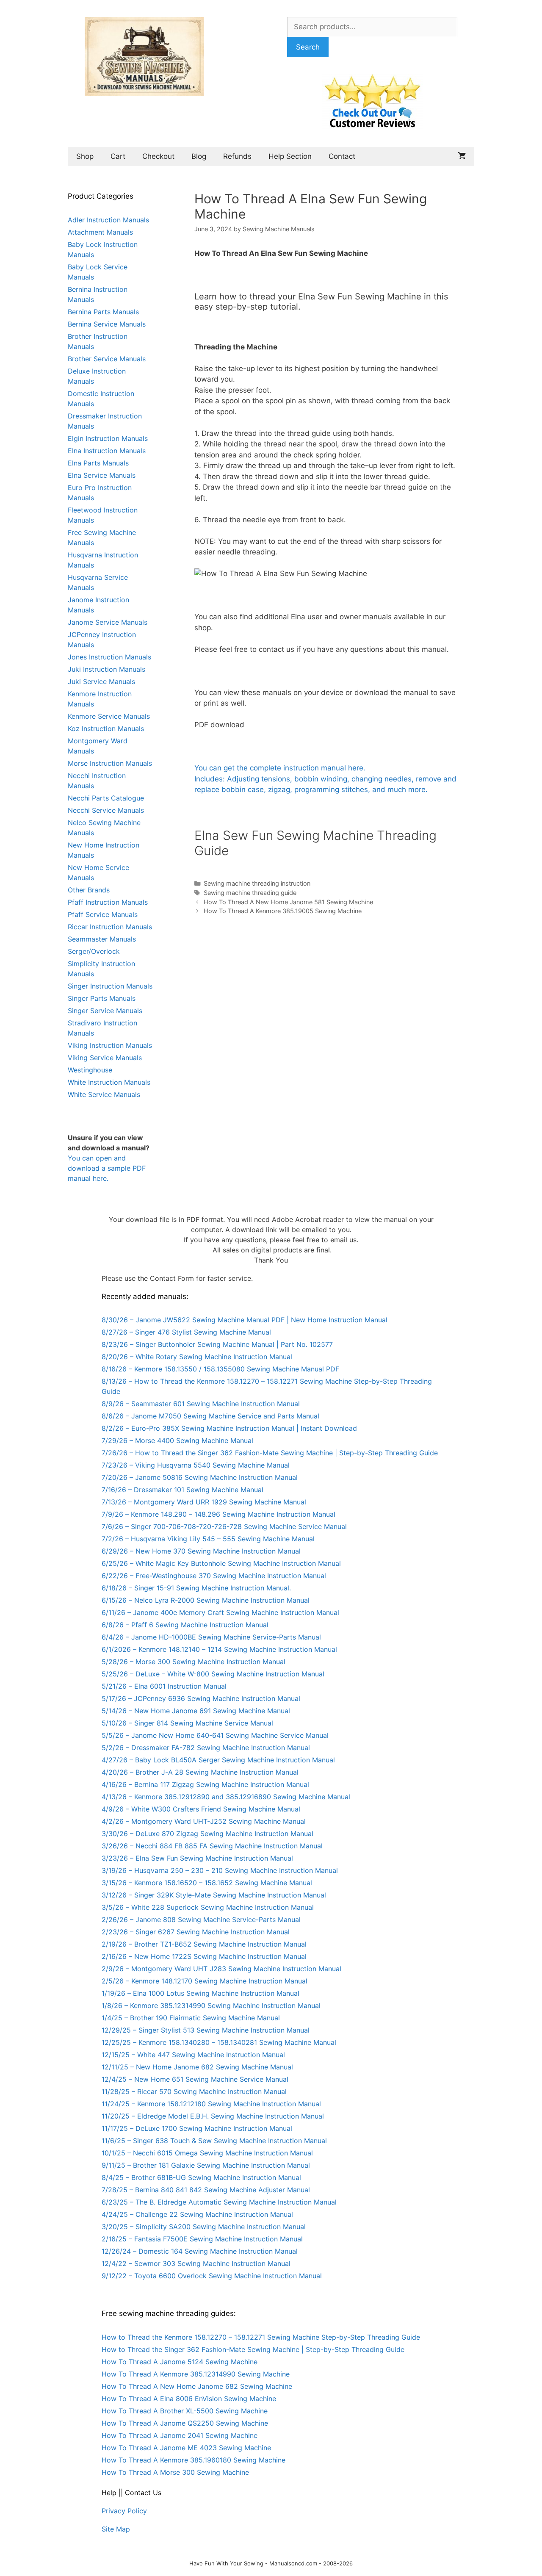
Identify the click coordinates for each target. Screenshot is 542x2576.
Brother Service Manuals (107, 359)
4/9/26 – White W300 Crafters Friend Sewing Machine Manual (201, 1809)
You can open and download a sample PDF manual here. (107, 1168)
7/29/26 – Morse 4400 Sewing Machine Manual (177, 1440)
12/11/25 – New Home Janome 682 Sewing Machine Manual (197, 2067)
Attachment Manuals (100, 232)
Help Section (290, 156)
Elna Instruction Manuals (107, 451)
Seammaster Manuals (102, 939)
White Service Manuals (104, 1094)
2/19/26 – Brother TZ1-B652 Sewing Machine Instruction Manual (204, 1944)
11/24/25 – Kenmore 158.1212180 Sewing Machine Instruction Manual (211, 2104)
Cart (118, 156)
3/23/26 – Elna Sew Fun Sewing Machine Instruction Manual (197, 1858)
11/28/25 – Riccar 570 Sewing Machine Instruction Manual (194, 2091)
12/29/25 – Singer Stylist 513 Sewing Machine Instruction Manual (206, 2030)
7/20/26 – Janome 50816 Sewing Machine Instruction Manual (200, 1477)
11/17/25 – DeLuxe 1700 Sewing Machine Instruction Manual (197, 2128)
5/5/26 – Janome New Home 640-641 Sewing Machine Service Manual (215, 1735)
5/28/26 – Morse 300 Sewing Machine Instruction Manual (194, 1662)
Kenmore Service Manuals (109, 716)
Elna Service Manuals (102, 475)
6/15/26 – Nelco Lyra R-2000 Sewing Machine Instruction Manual (206, 1600)
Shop (85, 156)
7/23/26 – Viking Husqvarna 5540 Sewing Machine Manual (196, 1465)
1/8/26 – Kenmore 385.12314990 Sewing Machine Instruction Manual (211, 2005)
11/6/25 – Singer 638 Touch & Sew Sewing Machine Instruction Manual (214, 2141)
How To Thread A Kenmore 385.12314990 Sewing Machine (196, 2374)
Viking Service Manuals (105, 1058)
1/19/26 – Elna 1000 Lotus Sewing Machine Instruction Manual (200, 1993)
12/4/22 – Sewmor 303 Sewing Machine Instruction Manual (196, 2263)
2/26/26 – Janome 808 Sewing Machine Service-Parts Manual (201, 1920)
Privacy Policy (124, 2511)
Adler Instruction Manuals (108, 220)
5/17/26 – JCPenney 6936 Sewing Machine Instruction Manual (201, 1698)
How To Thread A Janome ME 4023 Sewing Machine (186, 2448)
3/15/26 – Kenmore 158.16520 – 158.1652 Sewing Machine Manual (207, 1883)
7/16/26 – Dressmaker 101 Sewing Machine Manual (183, 1490)
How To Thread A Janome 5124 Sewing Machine (180, 2362)
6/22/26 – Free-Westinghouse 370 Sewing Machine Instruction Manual (214, 1576)
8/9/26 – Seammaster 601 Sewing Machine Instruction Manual (201, 1404)
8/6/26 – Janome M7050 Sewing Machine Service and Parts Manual (210, 1416)
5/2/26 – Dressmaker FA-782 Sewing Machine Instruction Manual (206, 1748)
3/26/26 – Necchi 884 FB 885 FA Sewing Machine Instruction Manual (212, 1846)
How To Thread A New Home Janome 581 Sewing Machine (288, 902)
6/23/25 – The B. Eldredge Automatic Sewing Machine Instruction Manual (219, 2202)
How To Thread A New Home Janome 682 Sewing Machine (197, 2386)
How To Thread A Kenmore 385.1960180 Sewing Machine (194, 2460)
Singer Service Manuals (105, 1011)
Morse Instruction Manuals (110, 763)
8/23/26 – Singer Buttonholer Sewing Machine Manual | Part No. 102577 (217, 1344)
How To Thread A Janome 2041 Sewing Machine (180, 2435)
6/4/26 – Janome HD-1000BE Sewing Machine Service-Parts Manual (211, 1637)
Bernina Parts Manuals (103, 312)
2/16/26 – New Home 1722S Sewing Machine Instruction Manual (204, 1956)
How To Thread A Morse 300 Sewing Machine (175, 2472)
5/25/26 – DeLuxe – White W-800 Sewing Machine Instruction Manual (213, 1674)
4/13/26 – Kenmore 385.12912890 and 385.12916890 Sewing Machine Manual (226, 1797)
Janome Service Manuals (108, 622)
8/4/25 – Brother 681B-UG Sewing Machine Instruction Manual (201, 2177)
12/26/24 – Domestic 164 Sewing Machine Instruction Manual (200, 2251)
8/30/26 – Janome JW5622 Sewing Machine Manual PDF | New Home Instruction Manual (245, 1320)
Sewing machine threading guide (250, 893)
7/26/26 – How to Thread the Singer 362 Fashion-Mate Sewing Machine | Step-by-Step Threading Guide (270, 1453)
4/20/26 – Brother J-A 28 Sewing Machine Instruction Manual (200, 1772)
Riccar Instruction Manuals (110, 927)
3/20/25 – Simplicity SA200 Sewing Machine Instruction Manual (204, 2227)
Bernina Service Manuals (107, 324)
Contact (342, 156)
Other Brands (89, 890)
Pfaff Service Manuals (103, 914)
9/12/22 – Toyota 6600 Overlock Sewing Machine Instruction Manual (212, 2276)
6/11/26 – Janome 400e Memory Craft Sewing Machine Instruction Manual (220, 1612)
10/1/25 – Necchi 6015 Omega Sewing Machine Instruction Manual (207, 2153)
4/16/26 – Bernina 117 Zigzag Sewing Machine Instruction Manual (205, 1784)
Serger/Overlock (94, 951)
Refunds (237, 156)
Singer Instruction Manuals (110, 986)
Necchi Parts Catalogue (106, 798)
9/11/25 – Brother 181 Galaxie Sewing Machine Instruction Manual (206, 2165)
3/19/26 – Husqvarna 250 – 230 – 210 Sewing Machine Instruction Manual (220, 1870)
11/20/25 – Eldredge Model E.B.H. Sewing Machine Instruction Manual (213, 2116)
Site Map (116, 2529)
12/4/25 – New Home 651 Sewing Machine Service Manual (195, 2079)
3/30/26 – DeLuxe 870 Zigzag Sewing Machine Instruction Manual (207, 1834)
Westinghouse (90, 1070)
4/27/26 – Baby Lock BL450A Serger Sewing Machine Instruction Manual (218, 1760)
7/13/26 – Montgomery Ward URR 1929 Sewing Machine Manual (204, 1502)
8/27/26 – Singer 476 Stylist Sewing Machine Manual (186, 1332)
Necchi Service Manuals (106, 810)
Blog (199, 156)
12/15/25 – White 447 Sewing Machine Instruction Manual (193, 2055)
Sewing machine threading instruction (257, 883)
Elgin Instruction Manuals (108, 438)
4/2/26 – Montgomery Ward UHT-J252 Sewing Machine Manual (204, 1821)
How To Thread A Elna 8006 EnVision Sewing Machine (189, 2399)
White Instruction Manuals (109, 1082)
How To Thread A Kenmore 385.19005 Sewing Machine (283, 911)
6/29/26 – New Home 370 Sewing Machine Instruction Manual (201, 1551)
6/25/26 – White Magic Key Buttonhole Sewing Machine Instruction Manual (221, 1563)
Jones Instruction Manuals (109, 657)
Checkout (158, 156)
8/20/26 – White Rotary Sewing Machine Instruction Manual (197, 1357)
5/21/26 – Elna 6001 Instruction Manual (164, 1686)
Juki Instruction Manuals (106, 669)
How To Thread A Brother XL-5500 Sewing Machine (185, 2411)
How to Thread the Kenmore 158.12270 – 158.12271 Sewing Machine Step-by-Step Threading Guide (261, 2337)
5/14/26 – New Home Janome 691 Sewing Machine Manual (196, 1711)
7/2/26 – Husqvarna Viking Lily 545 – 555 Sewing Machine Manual (208, 1539)
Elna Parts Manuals (98, 463)
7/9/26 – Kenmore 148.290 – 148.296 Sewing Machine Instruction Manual (218, 1514)
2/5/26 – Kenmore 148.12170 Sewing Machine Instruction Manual (205, 1981)
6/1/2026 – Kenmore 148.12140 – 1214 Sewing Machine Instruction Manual (219, 1649)
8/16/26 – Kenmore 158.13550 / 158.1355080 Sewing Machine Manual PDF (220, 1369)
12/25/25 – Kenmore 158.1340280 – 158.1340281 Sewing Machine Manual (219, 2042)
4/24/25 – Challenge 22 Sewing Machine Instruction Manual (197, 2214)
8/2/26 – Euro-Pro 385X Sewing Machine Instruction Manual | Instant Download (229, 1428)
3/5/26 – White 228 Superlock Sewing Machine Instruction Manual (208, 1907)
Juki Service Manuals (101, 681)
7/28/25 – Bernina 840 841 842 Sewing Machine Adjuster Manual (206, 2190)
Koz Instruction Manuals (106, 728)
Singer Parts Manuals (102, 998)
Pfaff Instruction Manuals (108, 902)
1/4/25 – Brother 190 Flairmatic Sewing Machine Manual (191, 2018)
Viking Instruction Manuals (110, 1045)
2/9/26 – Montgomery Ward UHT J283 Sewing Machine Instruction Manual (221, 1969)
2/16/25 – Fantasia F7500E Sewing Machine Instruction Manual (202, 2239)
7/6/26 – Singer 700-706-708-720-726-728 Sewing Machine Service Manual (224, 1526)
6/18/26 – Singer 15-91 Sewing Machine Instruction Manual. (196, 1588)
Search (308, 47)
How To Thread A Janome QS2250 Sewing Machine (185, 2423)
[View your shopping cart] (462, 156)
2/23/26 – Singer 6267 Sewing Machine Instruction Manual (196, 1932)
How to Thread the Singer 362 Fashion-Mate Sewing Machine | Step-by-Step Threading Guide (253, 2349)
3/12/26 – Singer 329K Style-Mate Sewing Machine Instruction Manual (214, 1895)
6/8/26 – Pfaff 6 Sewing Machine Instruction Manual (185, 1625)
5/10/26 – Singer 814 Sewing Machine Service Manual (187, 1723)
